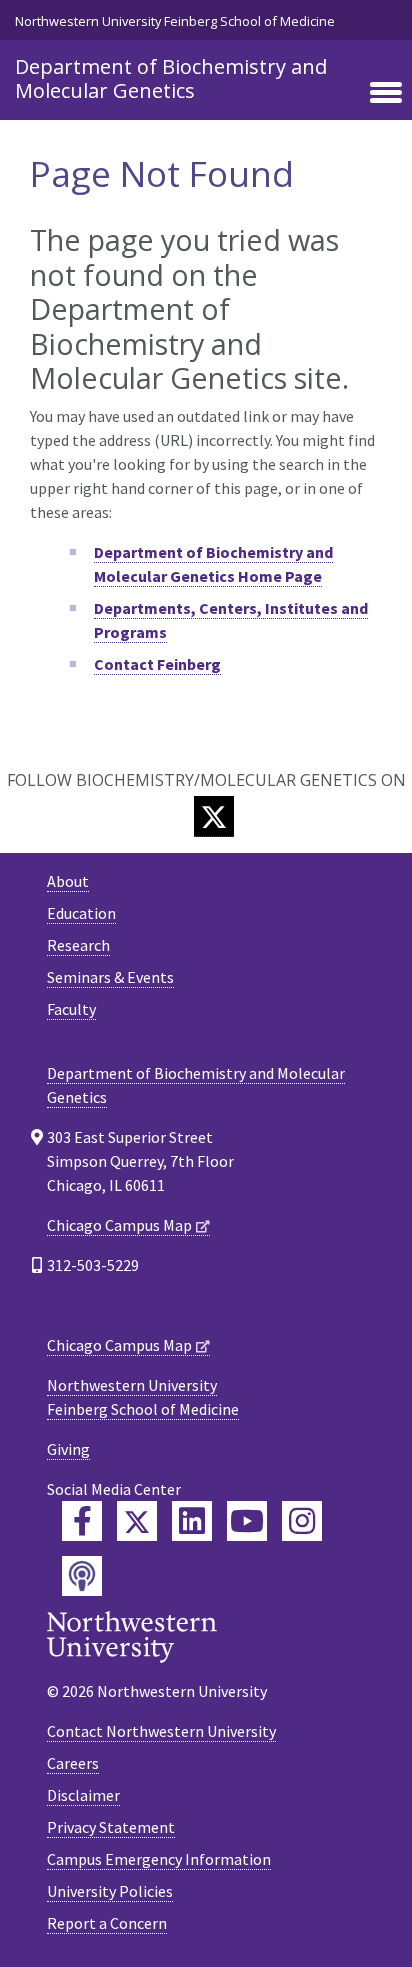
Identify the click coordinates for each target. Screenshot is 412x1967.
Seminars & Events (110, 977)
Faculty (71, 1009)
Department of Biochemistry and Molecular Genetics (171, 78)
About (68, 881)
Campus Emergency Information (159, 1859)
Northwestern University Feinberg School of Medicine (175, 21)
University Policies (110, 1891)
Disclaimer (83, 1795)
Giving (68, 1449)
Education (81, 913)
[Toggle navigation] (386, 94)
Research (78, 945)
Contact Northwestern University (161, 1731)
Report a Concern (107, 1923)
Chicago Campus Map (119, 1225)
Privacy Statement (111, 1827)
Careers (73, 1763)
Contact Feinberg (157, 664)
